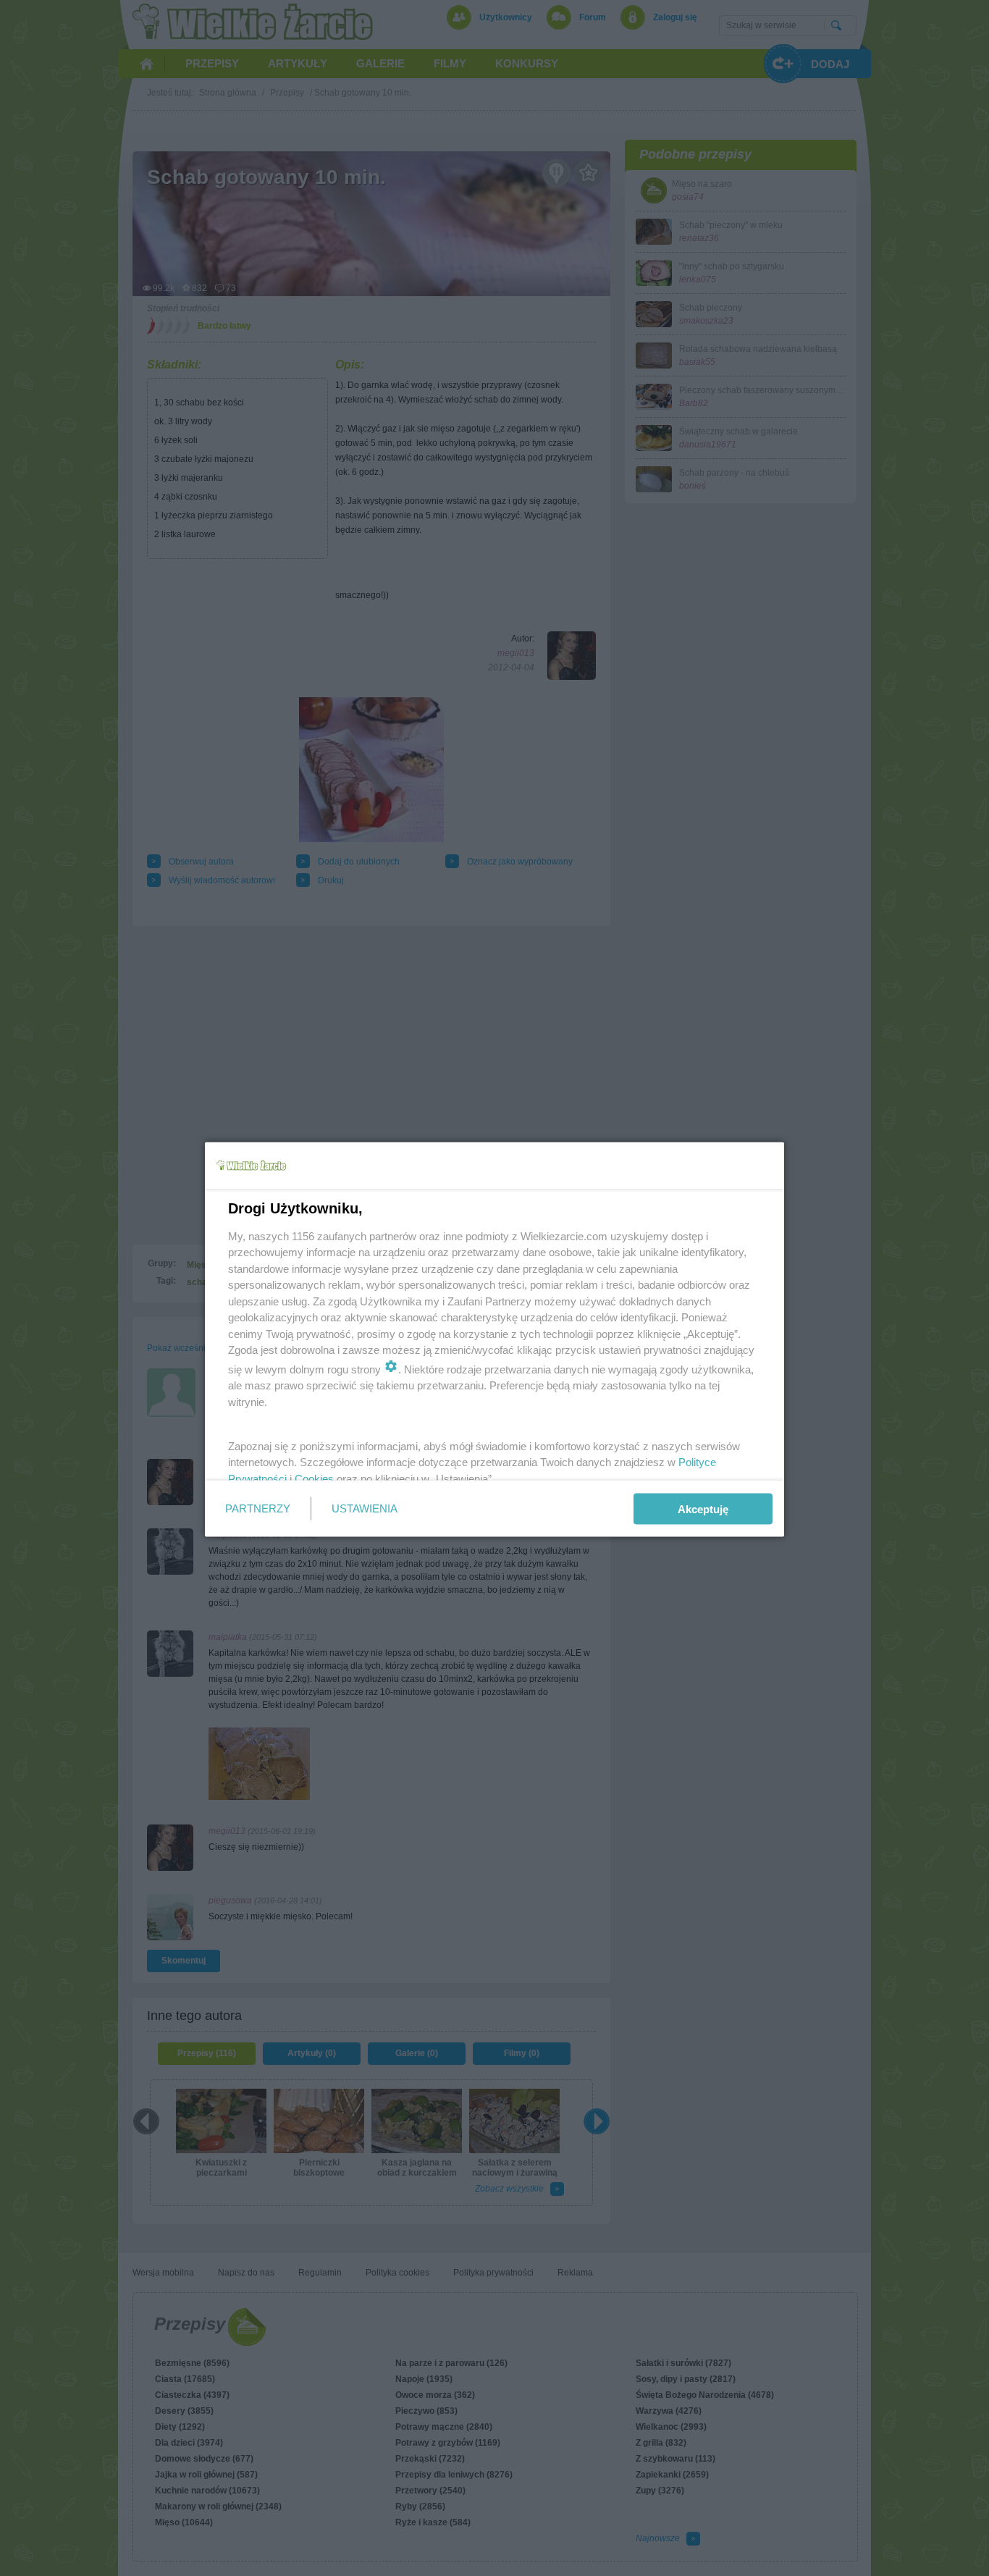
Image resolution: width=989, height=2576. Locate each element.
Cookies (314, 1478)
